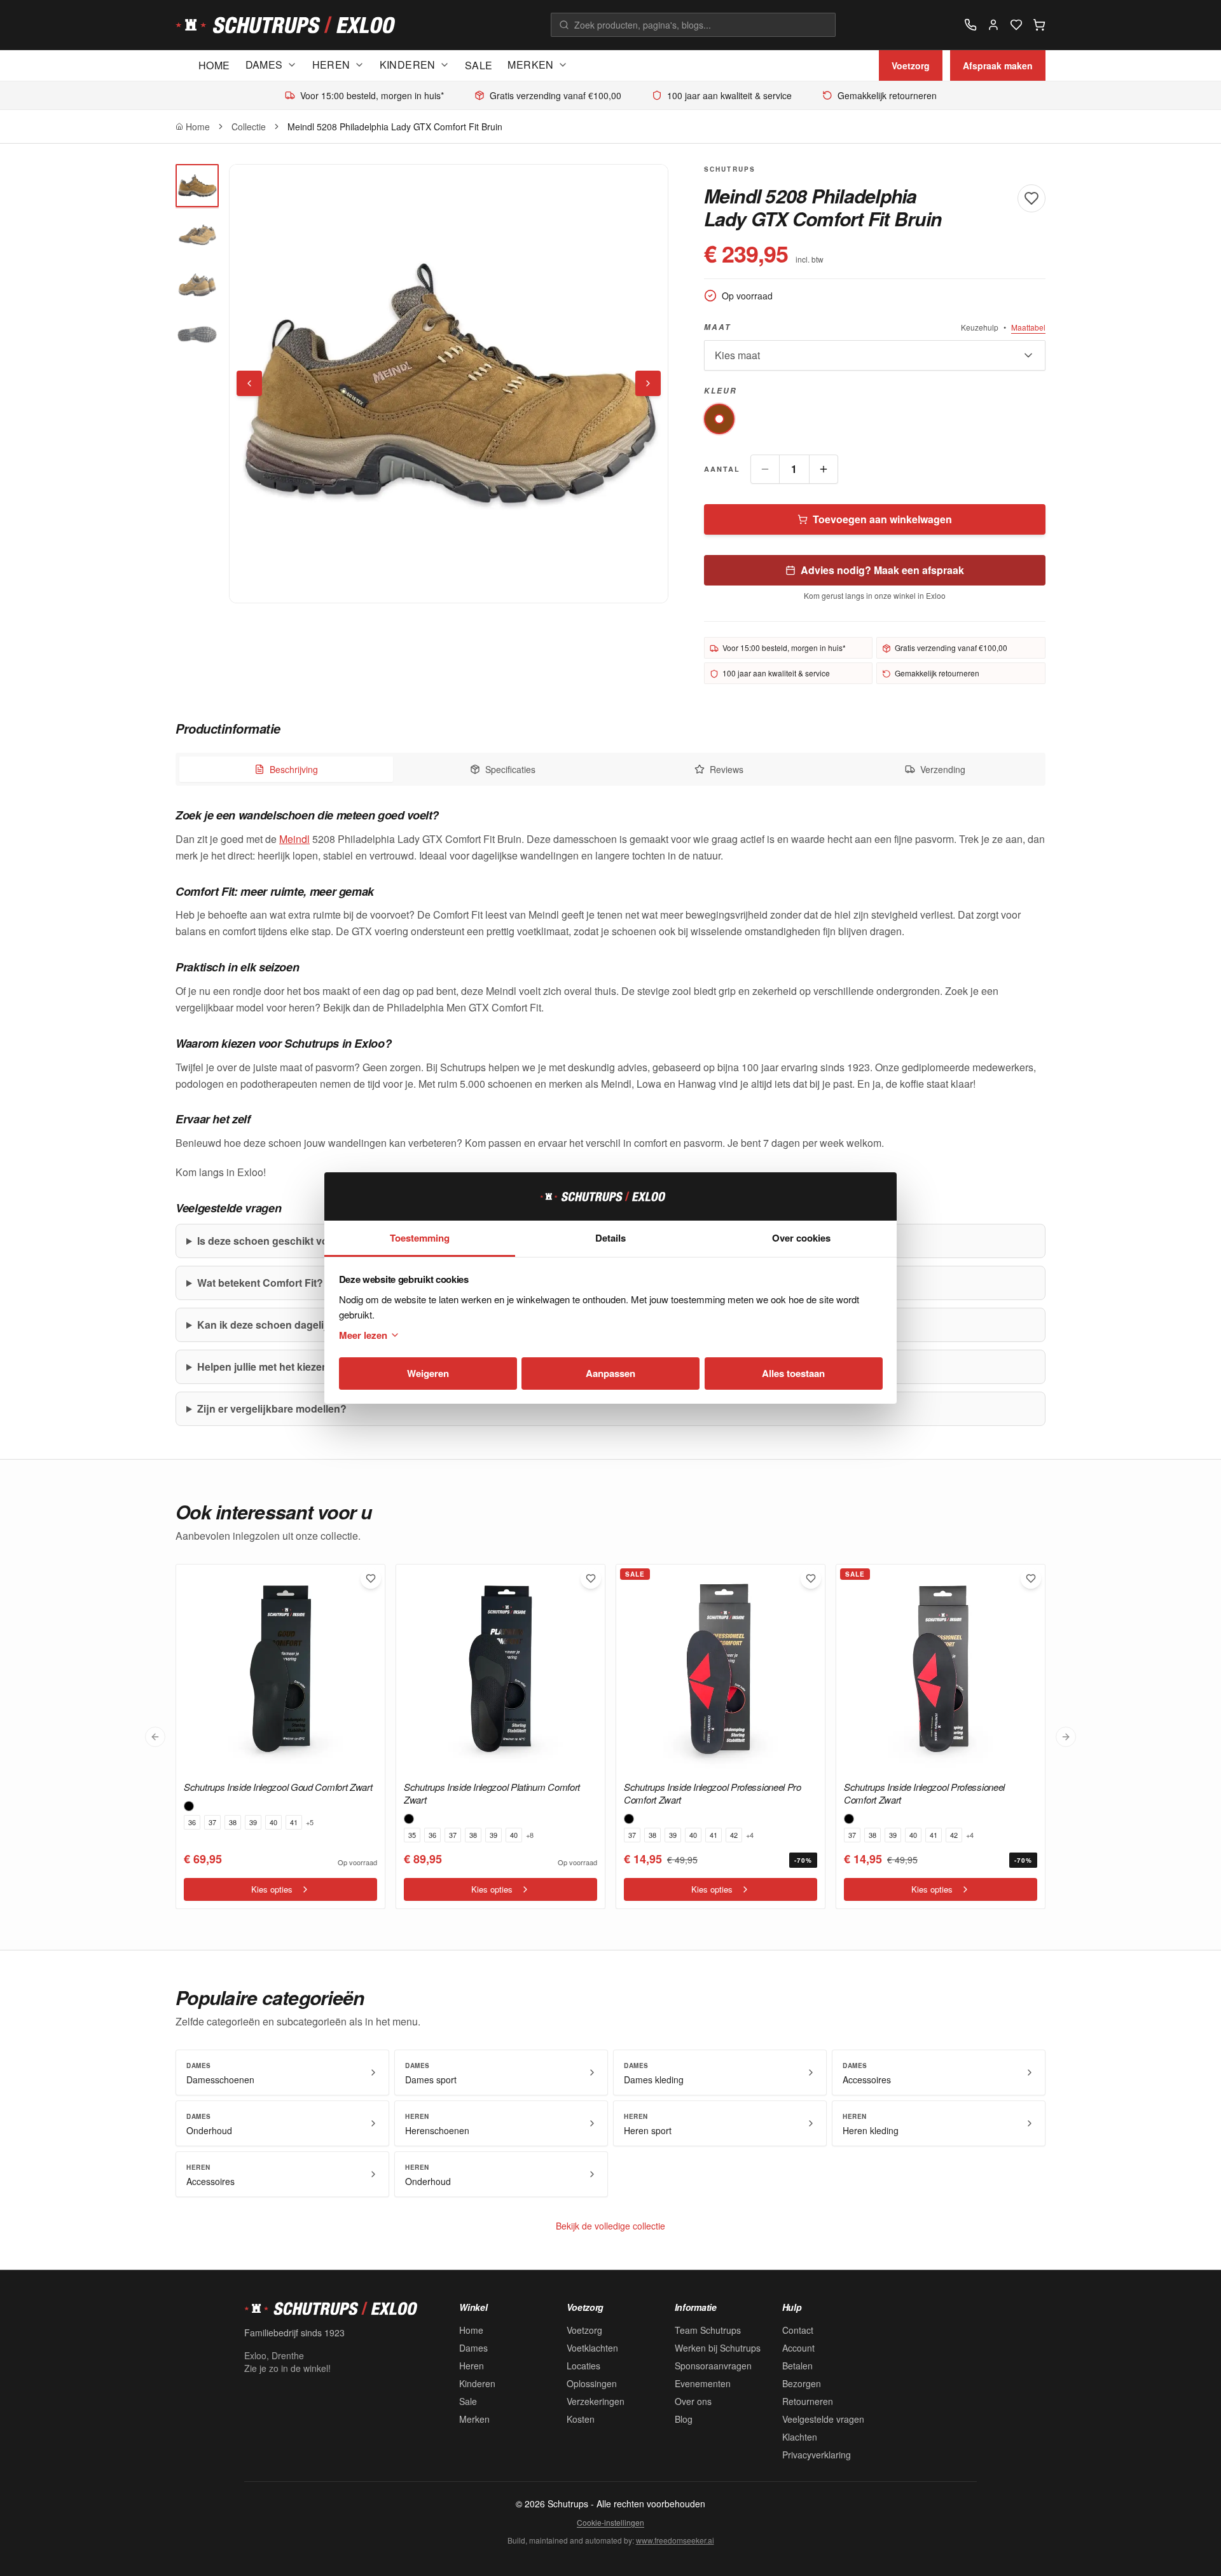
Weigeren (428, 1373)
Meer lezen (363, 1335)
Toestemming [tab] (420, 1238)
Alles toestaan (793, 1373)
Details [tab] (610, 1238)
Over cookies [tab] (801, 1238)
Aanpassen (610, 1373)
